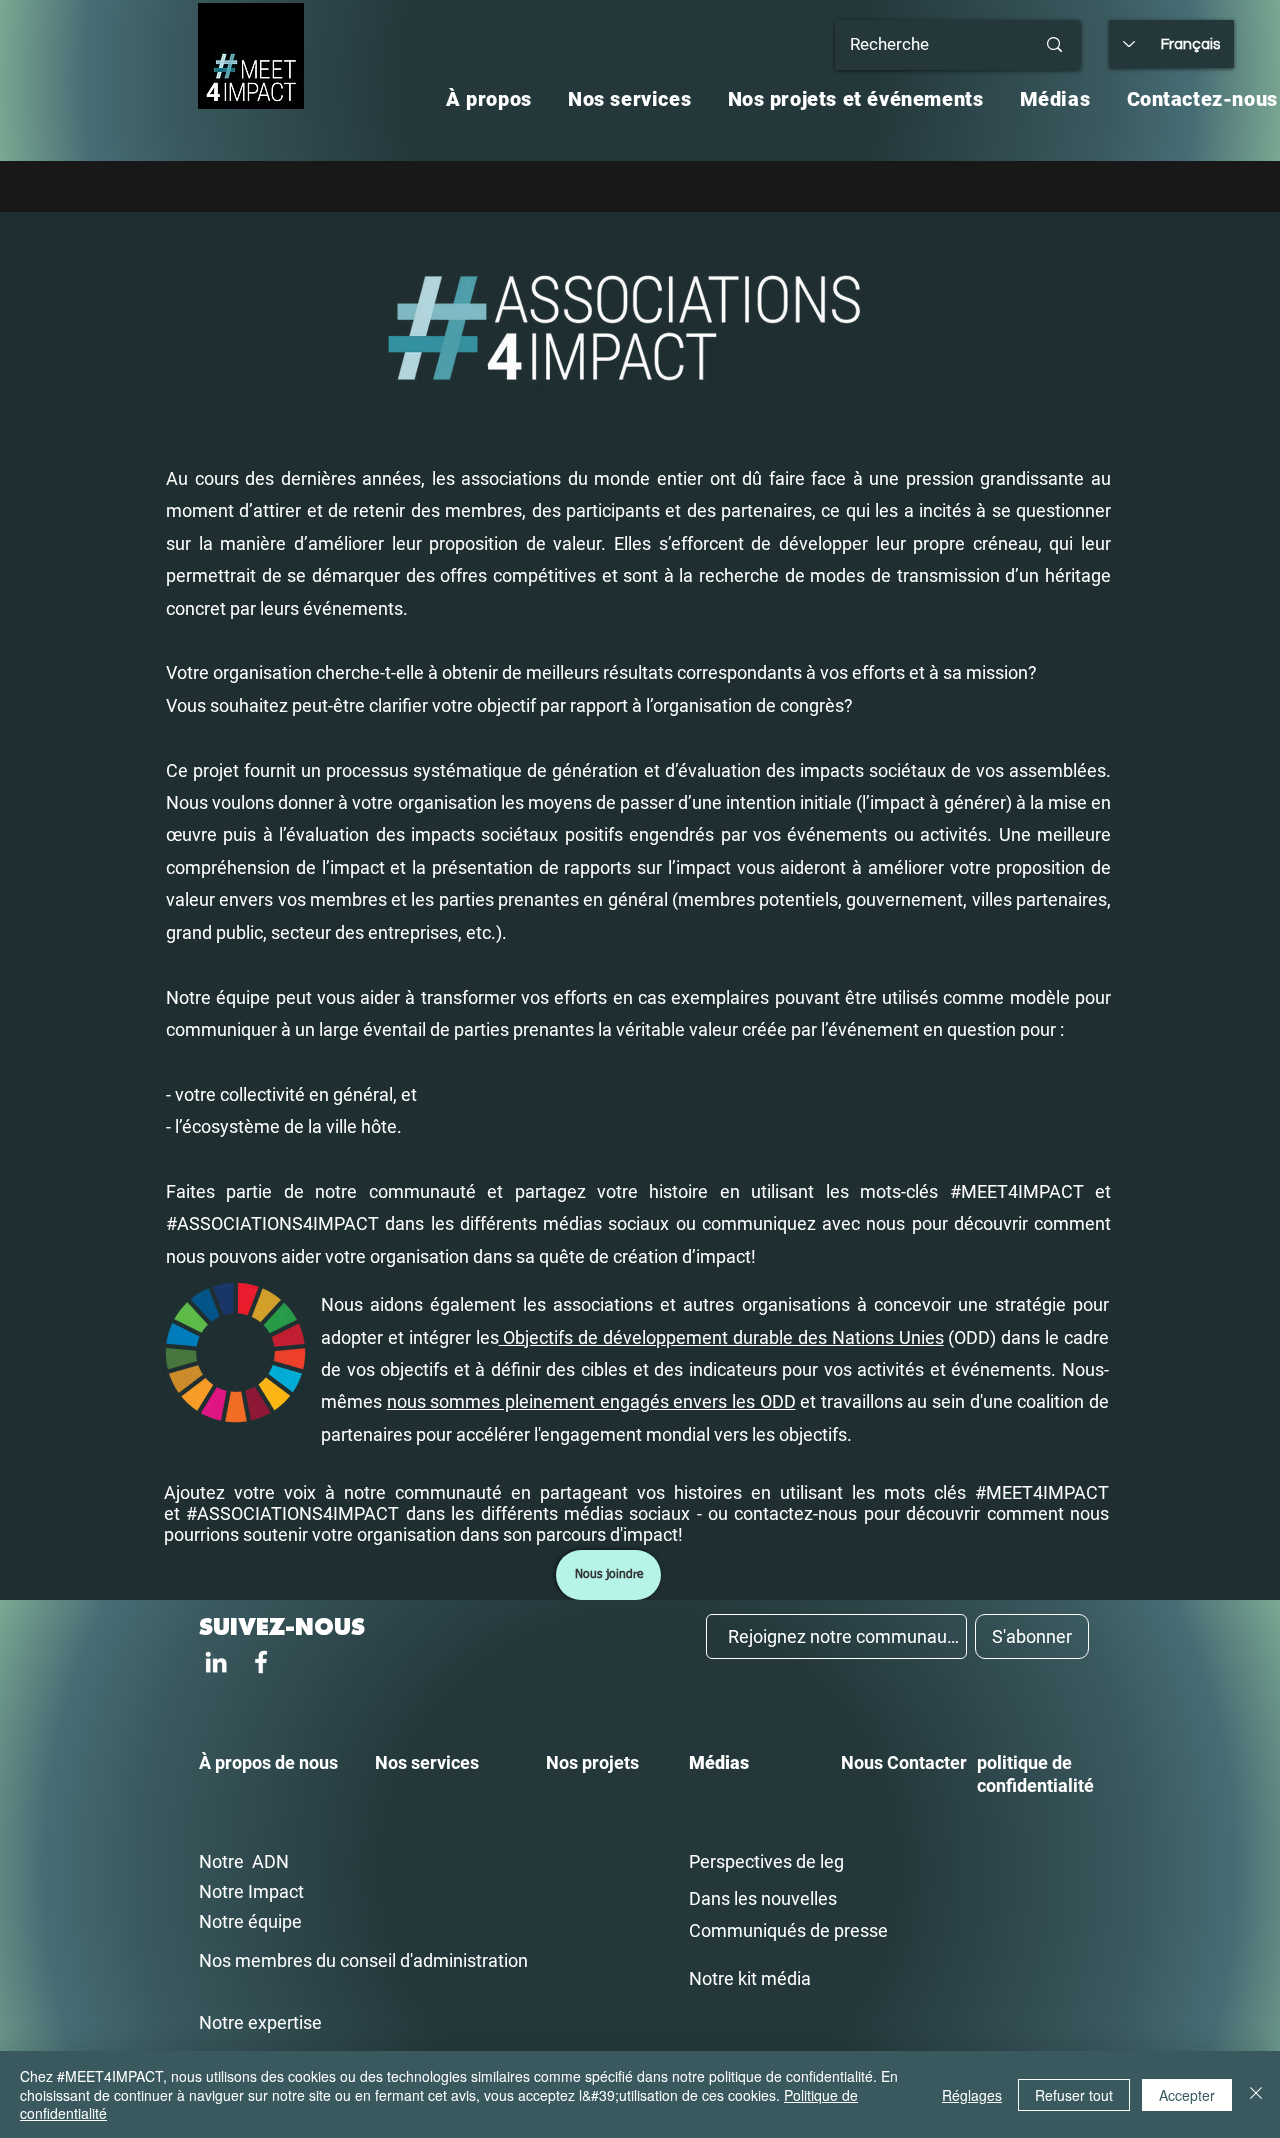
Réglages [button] (972, 2095)
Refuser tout (1074, 2095)
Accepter (1187, 2095)
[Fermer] (1256, 2094)
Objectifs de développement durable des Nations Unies (721, 1337)
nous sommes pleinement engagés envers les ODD (591, 1401)
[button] (489, 99)
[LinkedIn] (216, 1662)
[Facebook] (261, 1662)
